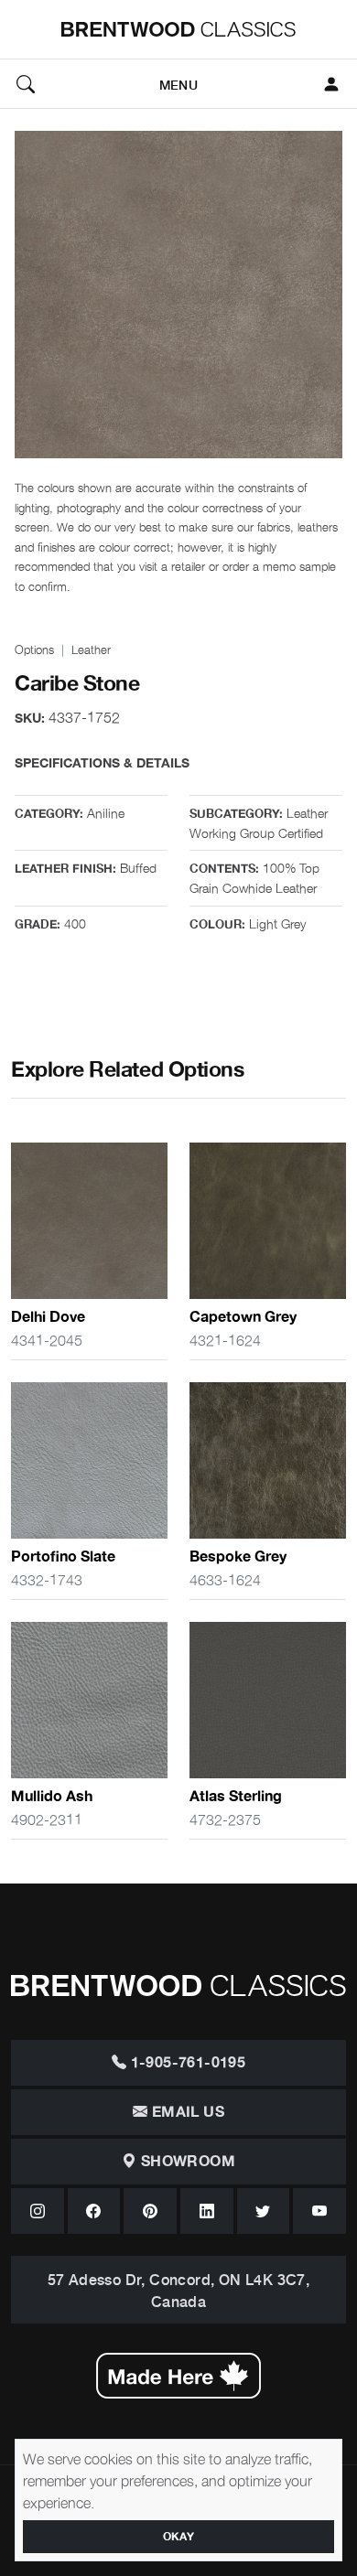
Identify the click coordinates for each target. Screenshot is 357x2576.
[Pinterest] (150, 2211)
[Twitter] (264, 2211)
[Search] (26, 84)
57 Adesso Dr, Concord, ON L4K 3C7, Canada (179, 2290)
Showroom (186, 2162)
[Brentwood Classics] (178, 29)
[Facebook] (94, 2211)
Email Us (186, 2112)
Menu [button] (178, 84)
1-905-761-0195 (186, 2063)
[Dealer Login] (331, 84)
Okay (179, 2537)
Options (34, 649)
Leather (91, 649)
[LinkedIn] (207, 2211)
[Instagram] (38, 2211)
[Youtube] (319, 2211)
